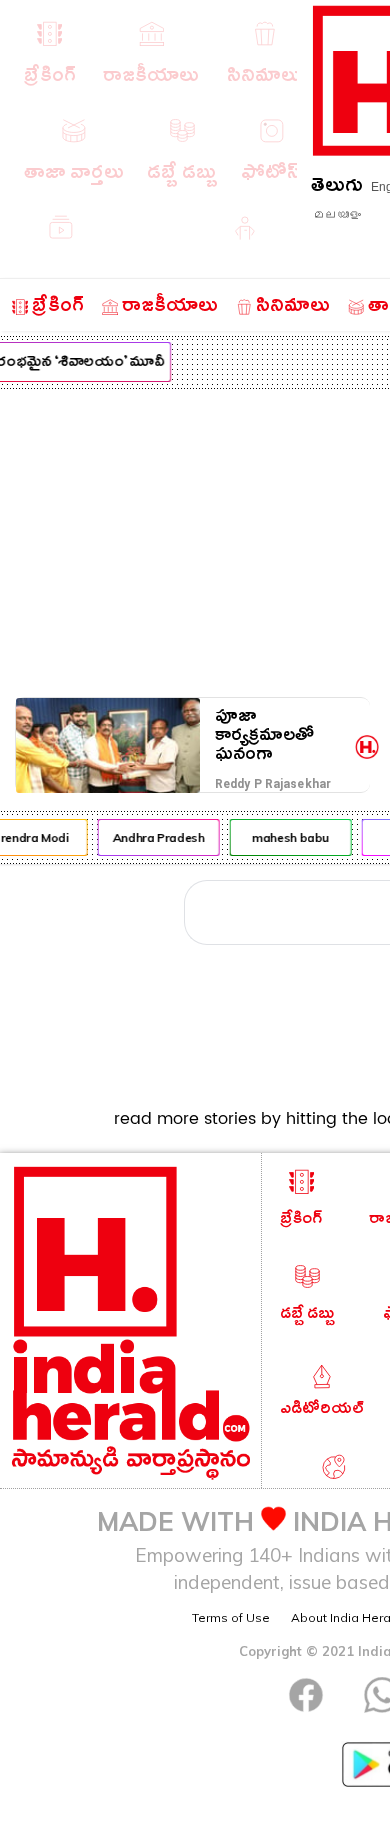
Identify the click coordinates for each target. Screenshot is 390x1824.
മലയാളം (337, 215)
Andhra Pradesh (157, 837)
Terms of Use (231, 1617)
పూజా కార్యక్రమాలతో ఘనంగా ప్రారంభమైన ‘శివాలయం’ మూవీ (282, 735)
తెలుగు (337, 188)
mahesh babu (288, 837)
